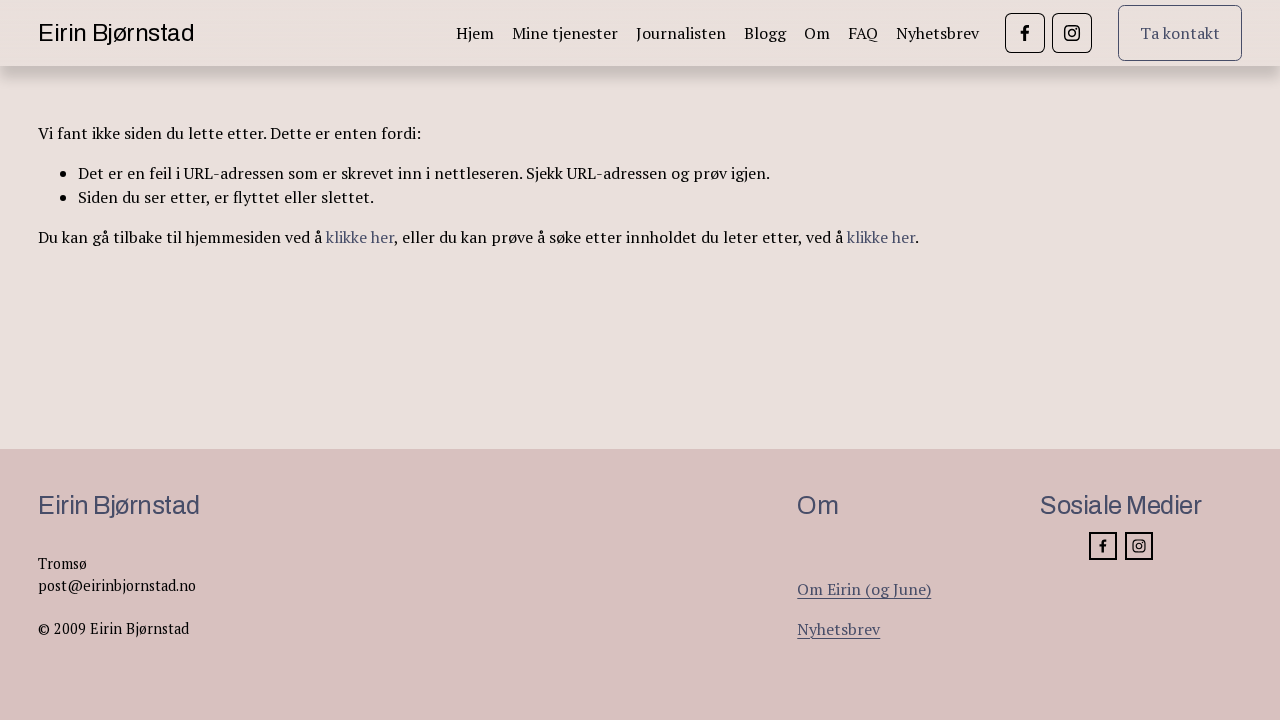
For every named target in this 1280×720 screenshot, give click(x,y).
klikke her (360, 237)
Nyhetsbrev (937, 33)
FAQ (863, 33)
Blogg (765, 33)
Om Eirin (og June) (864, 589)
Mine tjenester (565, 33)
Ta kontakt (1180, 33)
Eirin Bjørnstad (116, 33)
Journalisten (681, 33)
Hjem (475, 33)
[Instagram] (1072, 33)
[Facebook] (1025, 33)
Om (817, 33)
